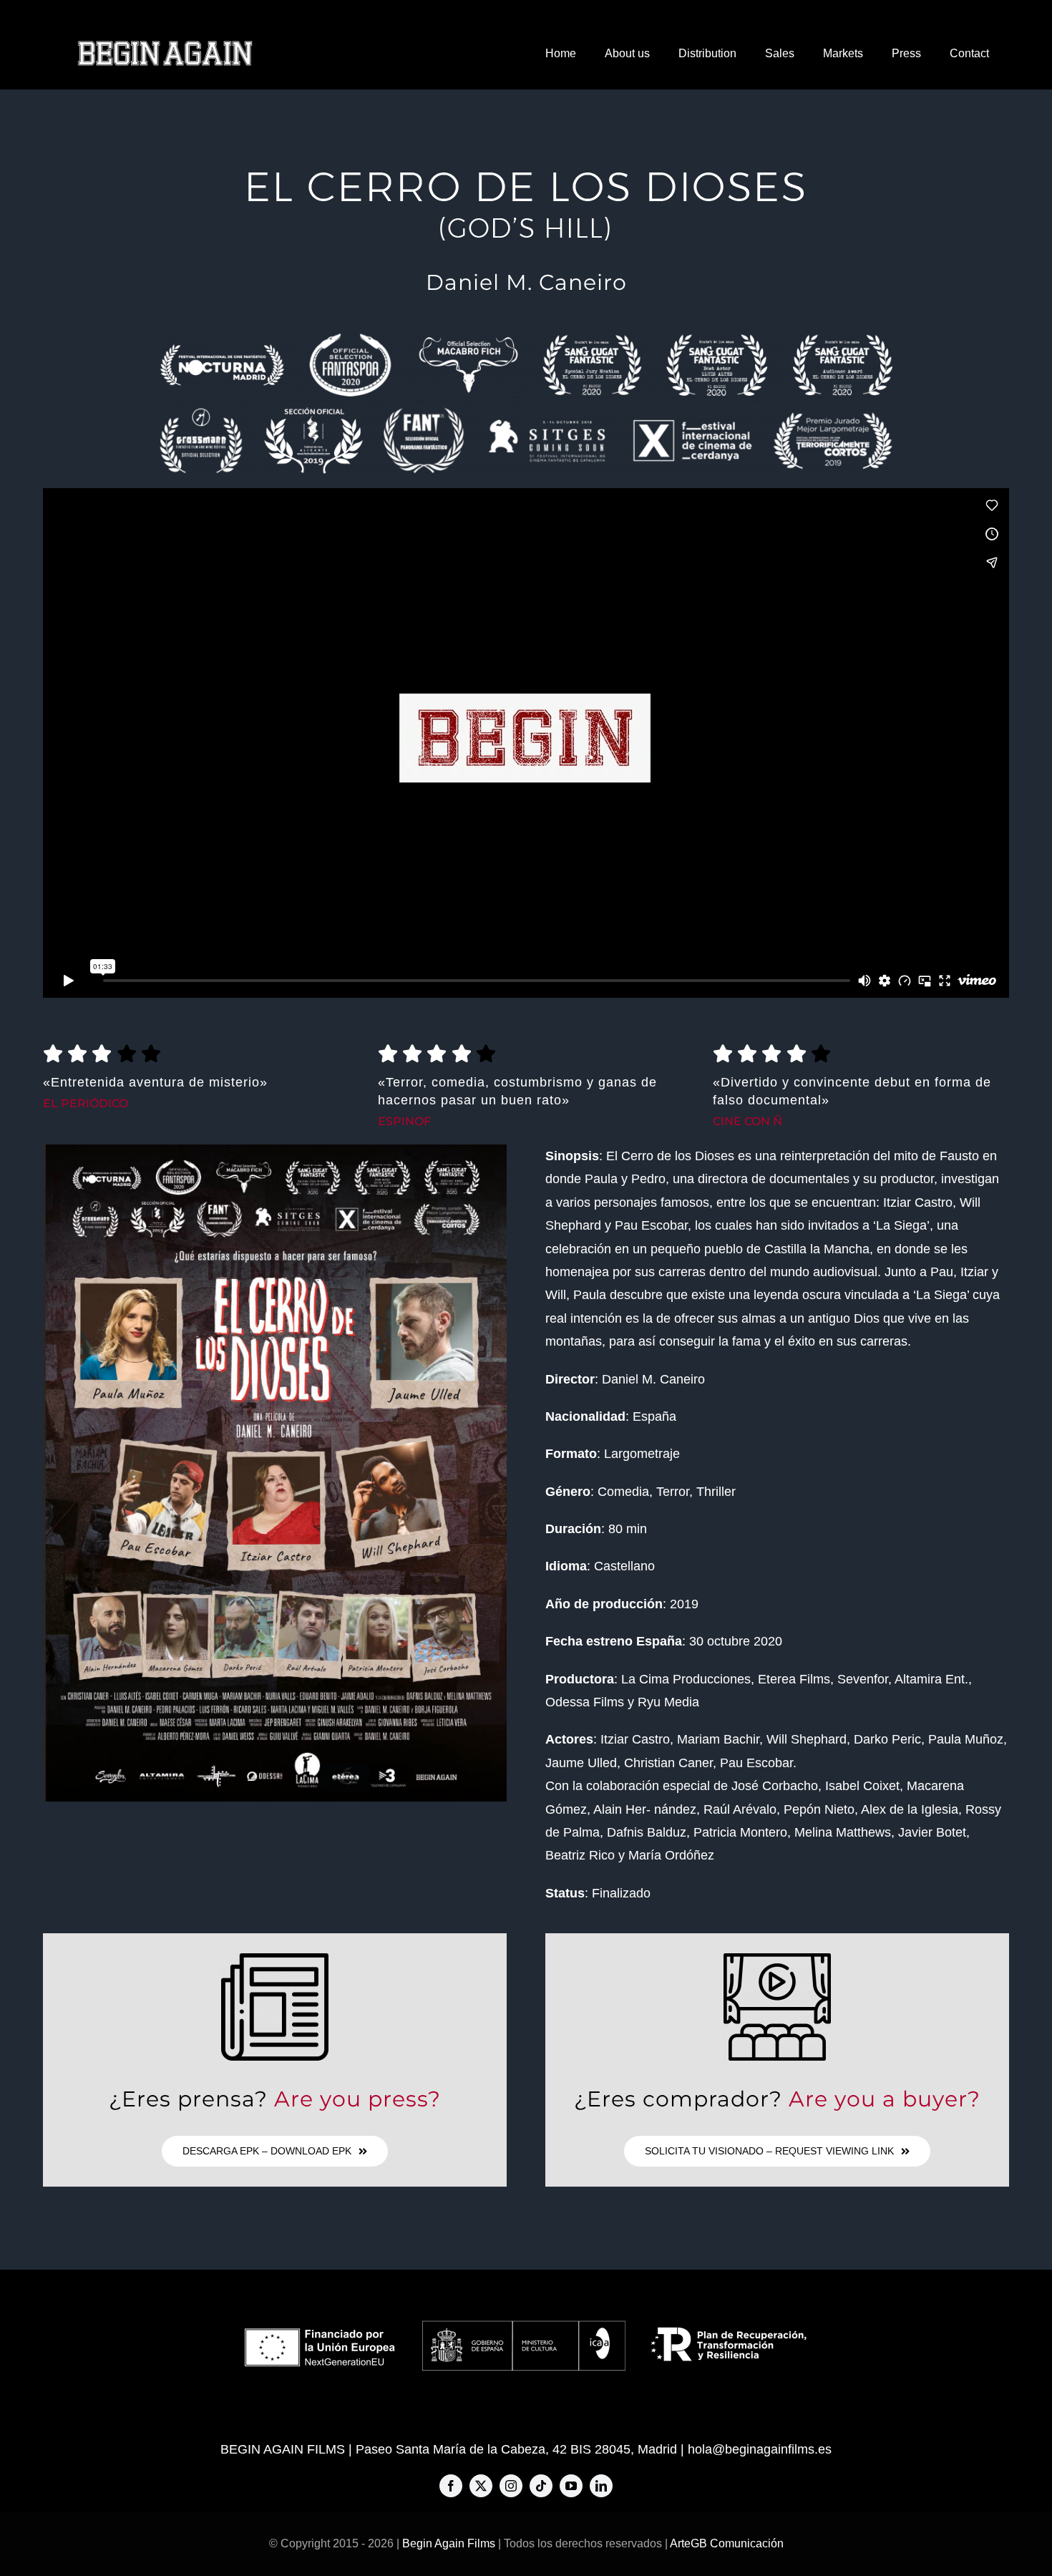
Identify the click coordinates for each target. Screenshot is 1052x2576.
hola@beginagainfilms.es (760, 2449)
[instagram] (511, 2486)
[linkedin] (601, 2486)
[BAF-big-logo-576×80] (165, 46)
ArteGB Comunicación (727, 2543)
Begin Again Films (449, 2543)
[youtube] (571, 2486)
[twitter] (481, 2486)
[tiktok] (541, 2486)
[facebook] (451, 2486)
